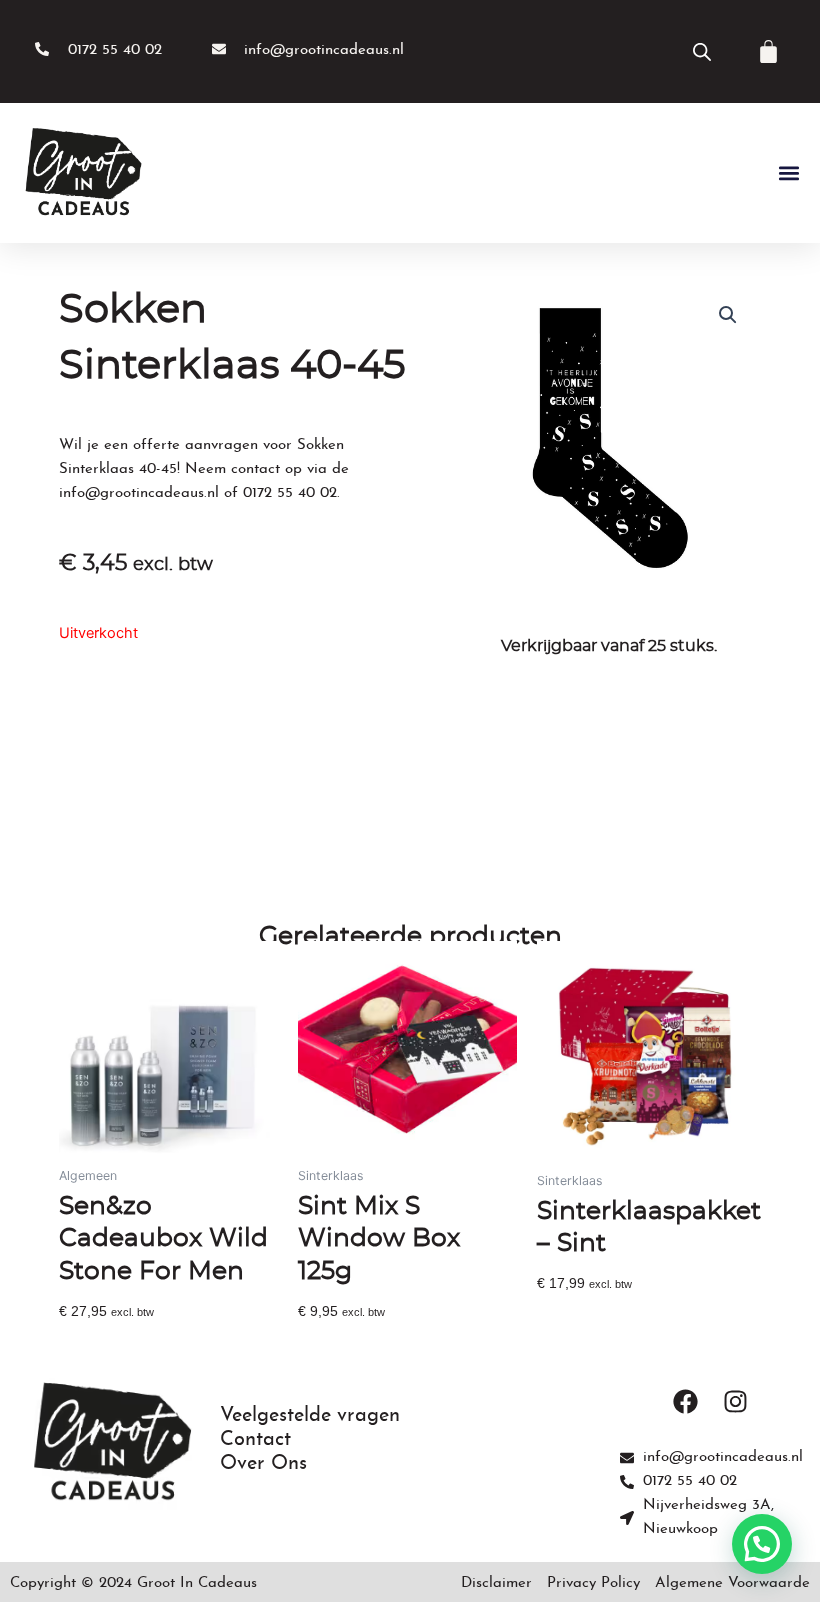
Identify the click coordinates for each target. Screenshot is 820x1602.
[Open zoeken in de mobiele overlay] (702, 52)
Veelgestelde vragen (310, 1416)
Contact (255, 1440)
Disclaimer (496, 1583)
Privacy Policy (593, 1583)
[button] (788, 173)
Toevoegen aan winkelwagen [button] (152, 1342)
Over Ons (263, 1464)
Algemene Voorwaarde (732, 1583)
